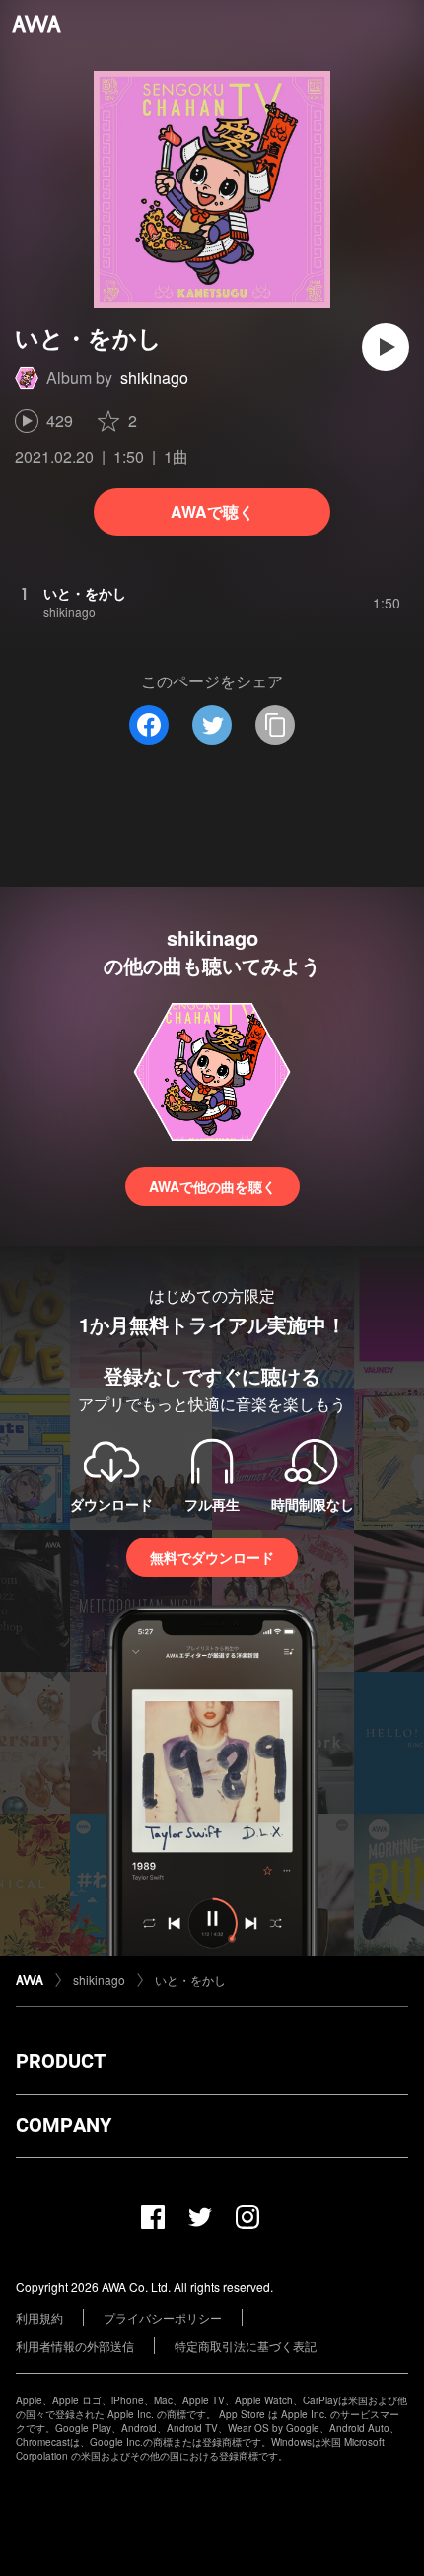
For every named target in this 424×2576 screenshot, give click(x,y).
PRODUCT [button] (61, 2061)
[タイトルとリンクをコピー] (275, 725)
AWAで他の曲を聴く (212, 1186)
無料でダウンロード (212, 1557)
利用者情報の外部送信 (75, 2346)
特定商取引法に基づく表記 (246, 2346)
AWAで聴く (212, 511)
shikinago (154, 377)
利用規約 (39, 2317)
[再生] (386, 347)
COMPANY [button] (64, 2125)
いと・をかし (190, 1980)
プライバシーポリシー (163, 2317)
